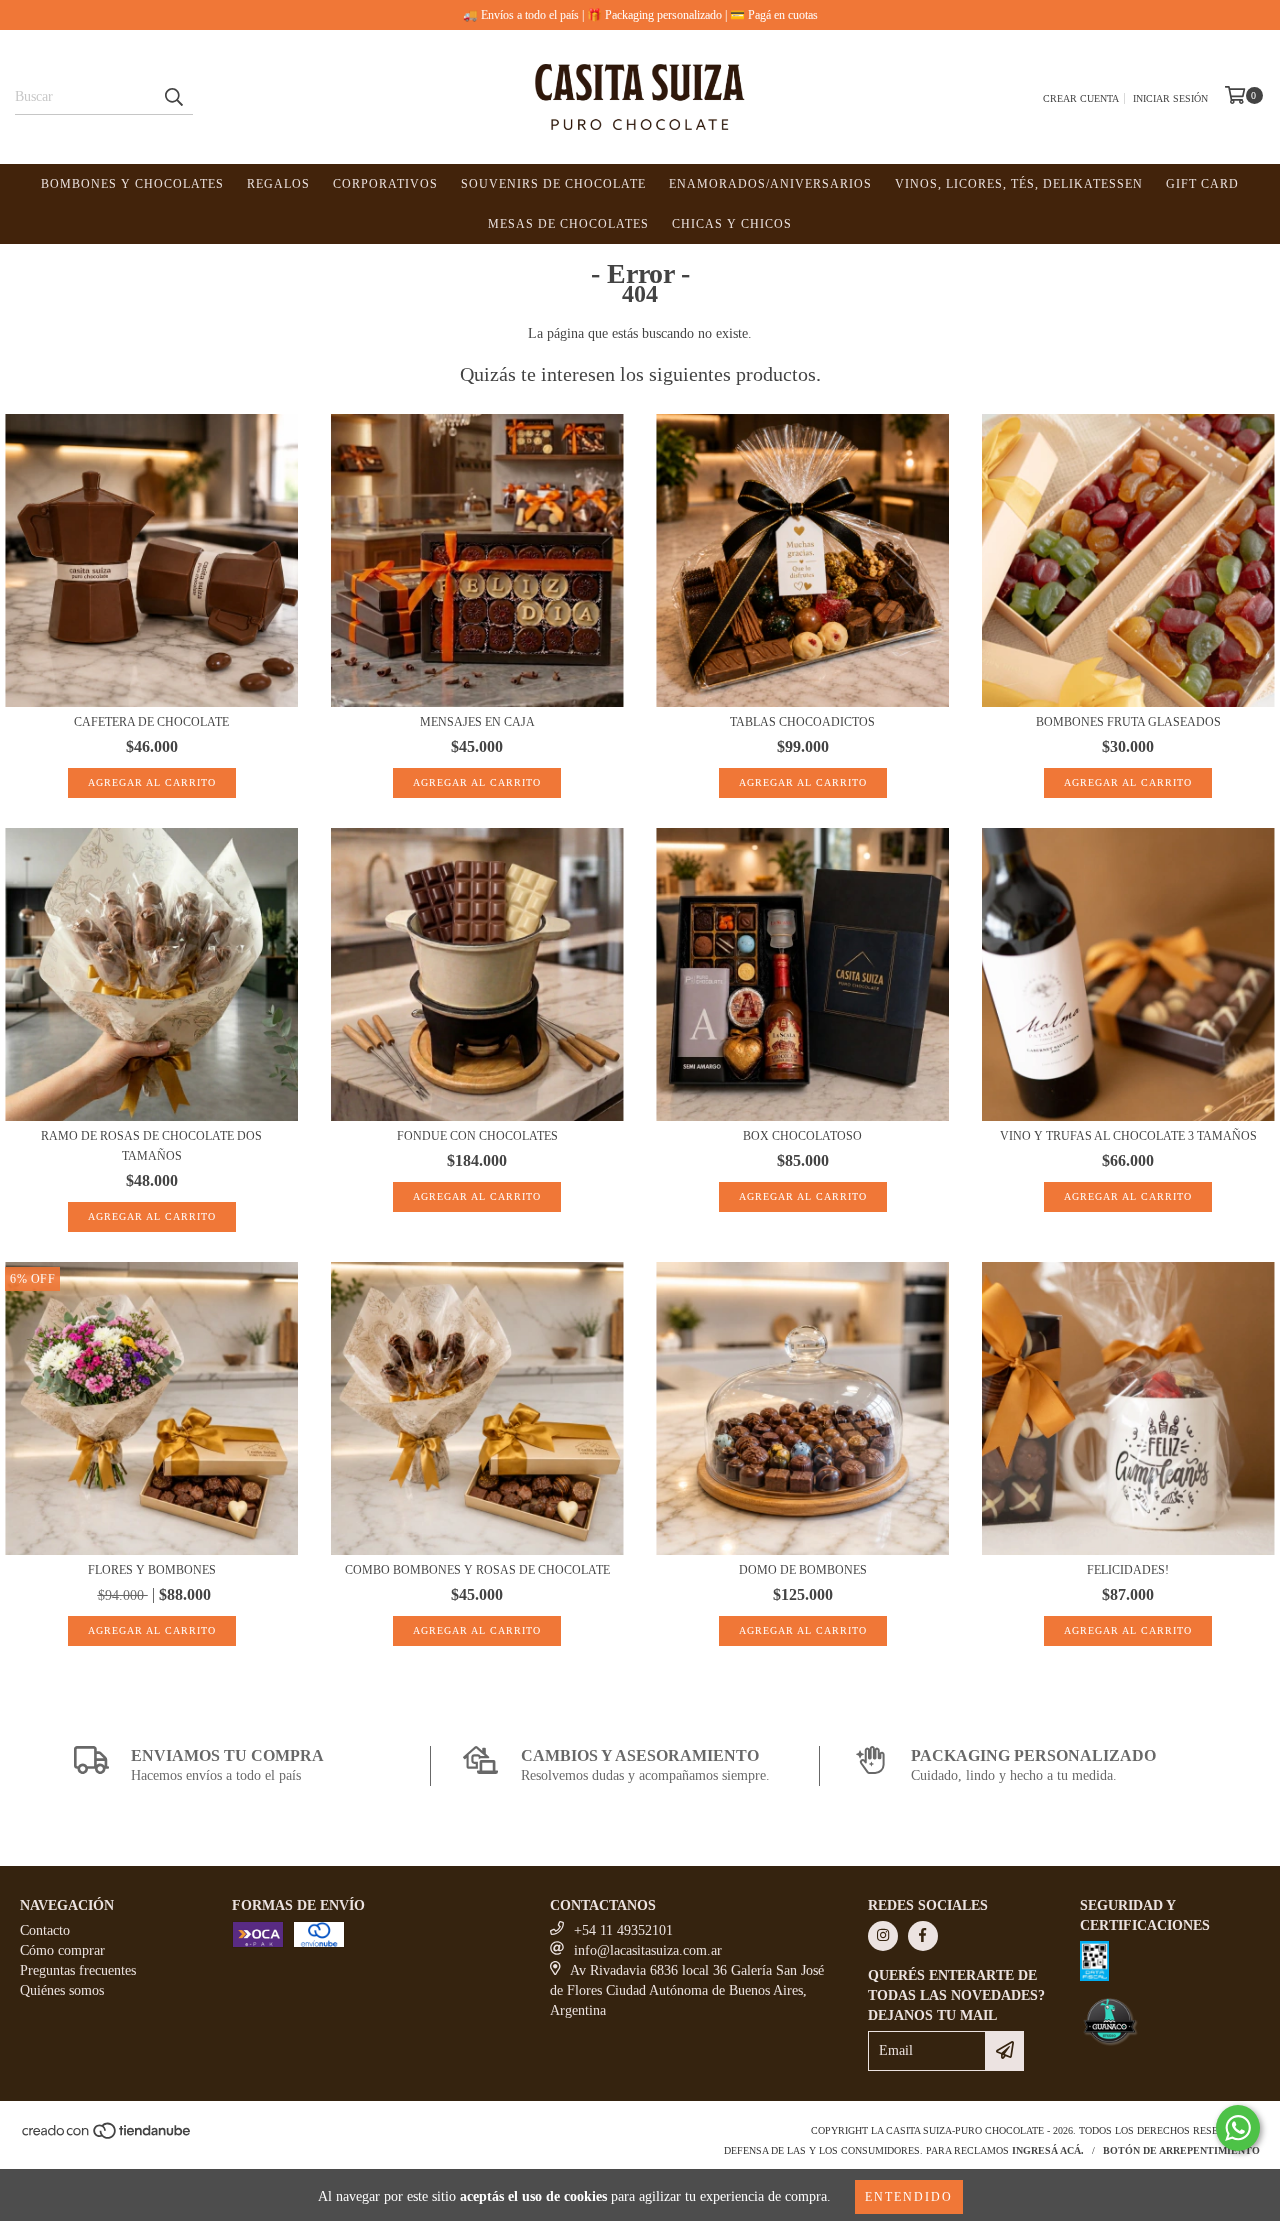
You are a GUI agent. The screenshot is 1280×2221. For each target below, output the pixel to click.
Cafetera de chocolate (151, 722)
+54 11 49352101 (623, 1930)
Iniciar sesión (1170, 98)
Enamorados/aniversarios (770, 184)
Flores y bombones (152, 1570)
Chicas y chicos (732, 224)
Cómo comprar (62, 1950)
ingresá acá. (1048, 2150)
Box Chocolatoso (802, 1136)
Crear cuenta (1081, 98)
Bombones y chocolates (132, 184)
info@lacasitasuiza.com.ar (648, 1950)
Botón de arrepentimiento (1181, 2150)
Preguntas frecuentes (78, 1970)
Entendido (909, 2197)
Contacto (45, 1930)
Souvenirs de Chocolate (553, 184)
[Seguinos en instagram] (883, 1936)
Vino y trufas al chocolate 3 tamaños (1128, 1136)
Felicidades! (1128, 1570)
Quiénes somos (62, 1990)
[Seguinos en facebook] (923, 1936)
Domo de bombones (803, 1570)
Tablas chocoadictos (802, 722)
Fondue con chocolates (477, 1136)
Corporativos (385, 184)
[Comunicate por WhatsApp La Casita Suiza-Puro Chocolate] (1238, 2128)
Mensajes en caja (477, 722)
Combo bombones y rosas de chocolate (477, 1570)
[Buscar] (173, 97)
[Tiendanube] (107, 2137)
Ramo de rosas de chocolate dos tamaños (151, 1146)
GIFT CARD (1202, 184)
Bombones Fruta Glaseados (1128, 722)
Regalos (278, 184)
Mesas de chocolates (568, 224)
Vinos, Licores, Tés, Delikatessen (1019, 184)
